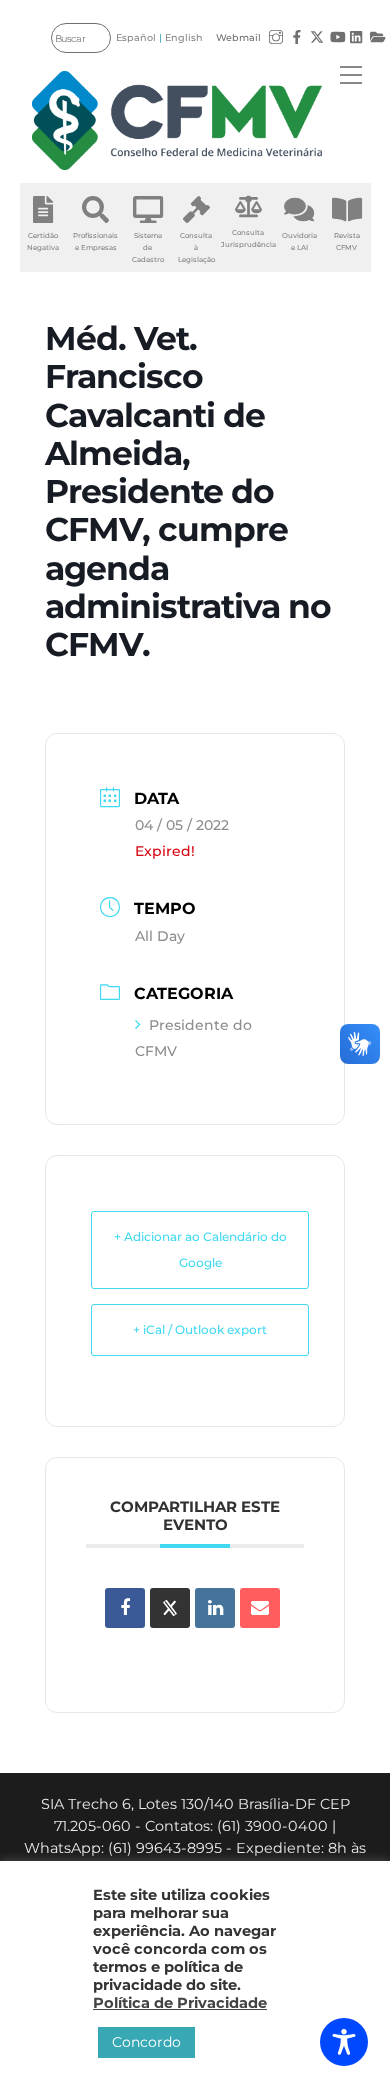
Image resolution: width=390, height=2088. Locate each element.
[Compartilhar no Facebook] (125, 1608)
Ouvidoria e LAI (299, 241)
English (184, 37)
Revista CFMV (347, 241)
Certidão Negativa (43, 241)
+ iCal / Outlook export (200, 1329)
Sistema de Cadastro (148, 247)
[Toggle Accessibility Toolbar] (344, 2042)
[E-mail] (260, 1608)
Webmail (238, 37)
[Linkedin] (215, 1608)
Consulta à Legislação (196, 247)
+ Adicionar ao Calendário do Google (200, 1249)
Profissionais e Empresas (95, 241)
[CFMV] (178, 120)
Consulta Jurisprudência (248, 238)
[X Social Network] (170, 1608)
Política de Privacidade (180, 2003)
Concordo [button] (146, 2042)
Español (136, 37)
